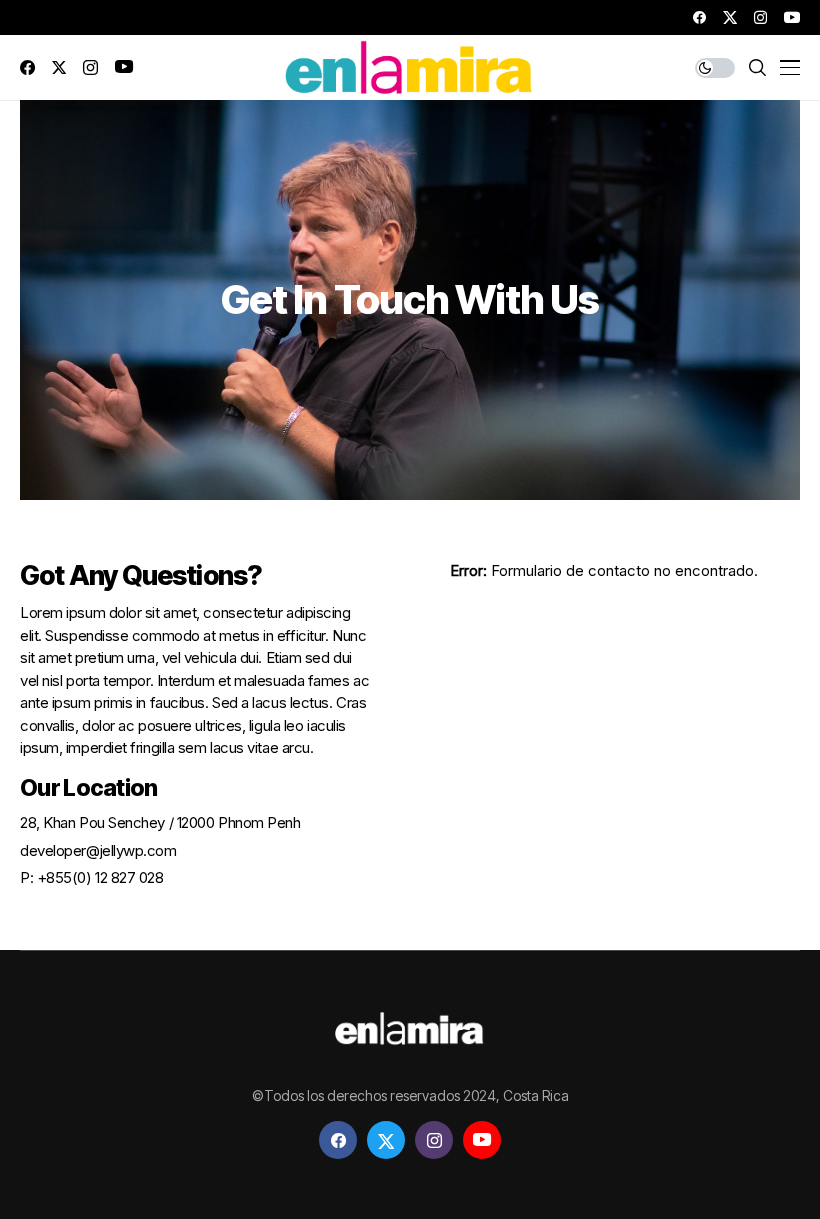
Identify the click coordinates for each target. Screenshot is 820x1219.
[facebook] (699, 17)
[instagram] (760, 17)
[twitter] (730, 17)
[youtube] (792, 17)
